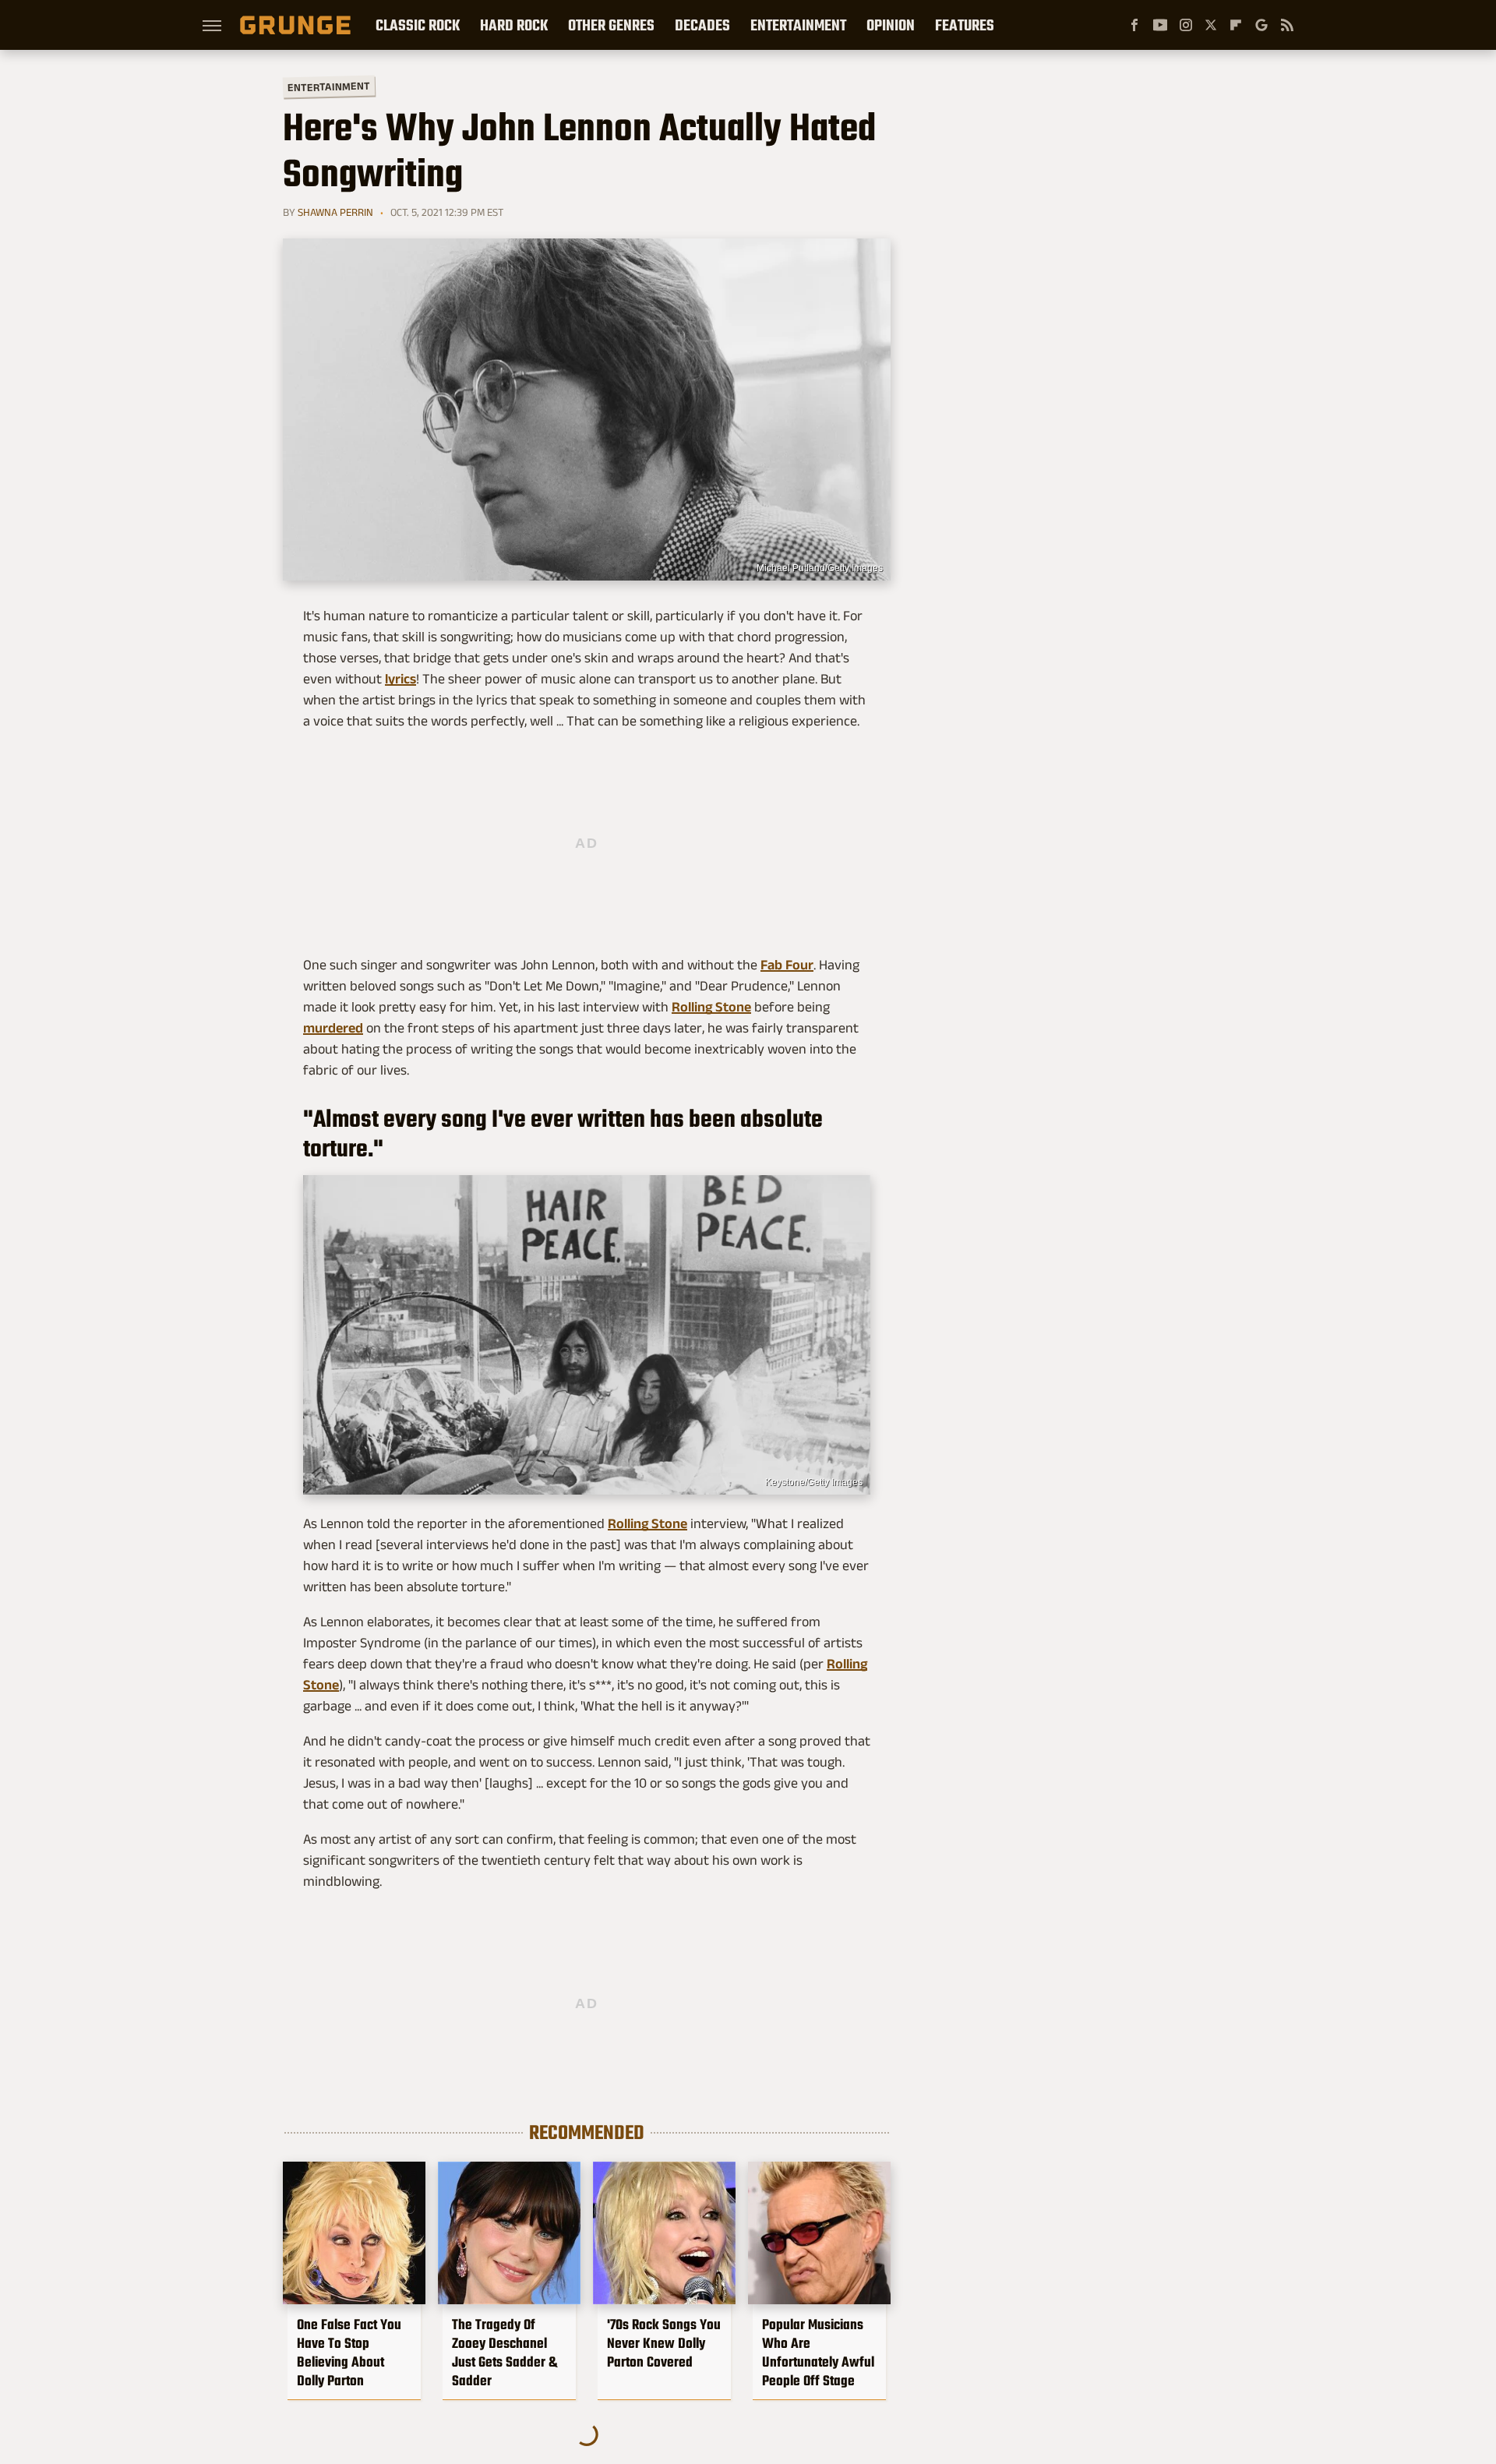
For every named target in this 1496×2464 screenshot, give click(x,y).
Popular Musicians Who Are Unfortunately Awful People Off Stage (818, 2353)
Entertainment (798, 25)
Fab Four (787, 965)
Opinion (891, 25)
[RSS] (1287, 25)
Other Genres (611, 25)
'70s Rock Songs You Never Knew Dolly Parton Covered (664, 2343)
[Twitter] (1211, 25)
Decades (702, 25)
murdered (333, 1028)
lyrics (400, 679)
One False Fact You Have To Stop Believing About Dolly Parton (349, 2353)
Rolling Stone (711, 1007)
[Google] (1261, 25)
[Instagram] (1186, 25)
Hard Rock (514, 25)
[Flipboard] (1236, 25)
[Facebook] (1134, 25)
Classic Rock (418, 25)
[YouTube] (1160, 25)
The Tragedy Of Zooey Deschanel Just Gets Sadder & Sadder (505, 2353)
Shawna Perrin (335, 212)
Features (965, 25)
